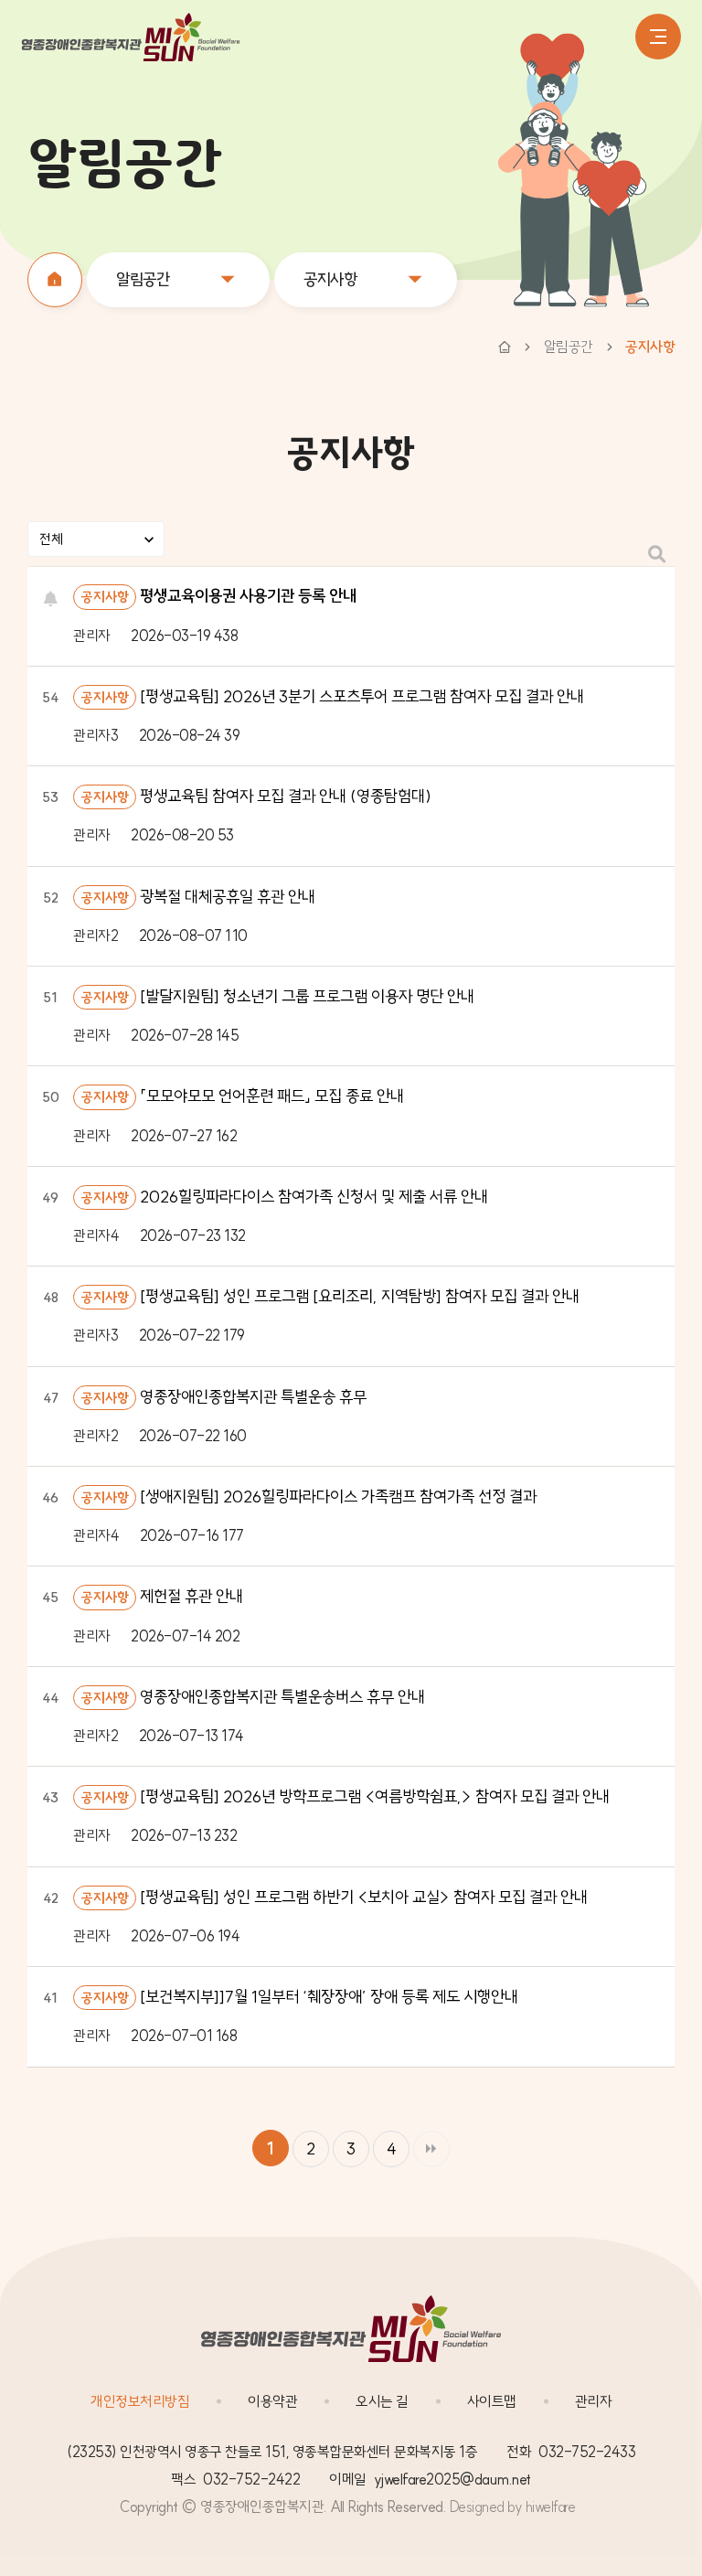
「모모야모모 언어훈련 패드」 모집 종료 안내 (272, 1096)
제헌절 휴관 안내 (191, 1596)
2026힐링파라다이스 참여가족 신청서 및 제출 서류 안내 (314, 1197)
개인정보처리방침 (140, 2401)
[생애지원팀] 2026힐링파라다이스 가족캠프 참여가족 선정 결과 (338, 1496)
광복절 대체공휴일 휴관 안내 (228, 897)
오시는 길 (382, 2401)
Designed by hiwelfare (513, 2507)
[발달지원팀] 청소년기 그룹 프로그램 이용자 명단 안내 (307, 996)
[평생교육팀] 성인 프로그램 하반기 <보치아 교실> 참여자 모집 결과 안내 (364, 1897)
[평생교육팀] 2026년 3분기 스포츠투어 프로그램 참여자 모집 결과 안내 (362, 696)
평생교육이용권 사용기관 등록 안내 (248, 596)
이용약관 (272, 2401)
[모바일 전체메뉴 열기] (658, 37)
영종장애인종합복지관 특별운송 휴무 (253, 1397)
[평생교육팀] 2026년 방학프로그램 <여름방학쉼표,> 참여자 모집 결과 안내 (375, 1796)
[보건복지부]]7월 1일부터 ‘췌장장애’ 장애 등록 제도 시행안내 (329, 1997)
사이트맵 (492, 2401)
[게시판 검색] (657, 555)
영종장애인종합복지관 (131, 37)
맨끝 (431, 2149)
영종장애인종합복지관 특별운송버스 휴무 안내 (282, 1697)
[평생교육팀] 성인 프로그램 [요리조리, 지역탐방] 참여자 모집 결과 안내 (360, 1296)
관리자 (594, 2401)
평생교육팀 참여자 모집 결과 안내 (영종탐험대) (286, 796)
